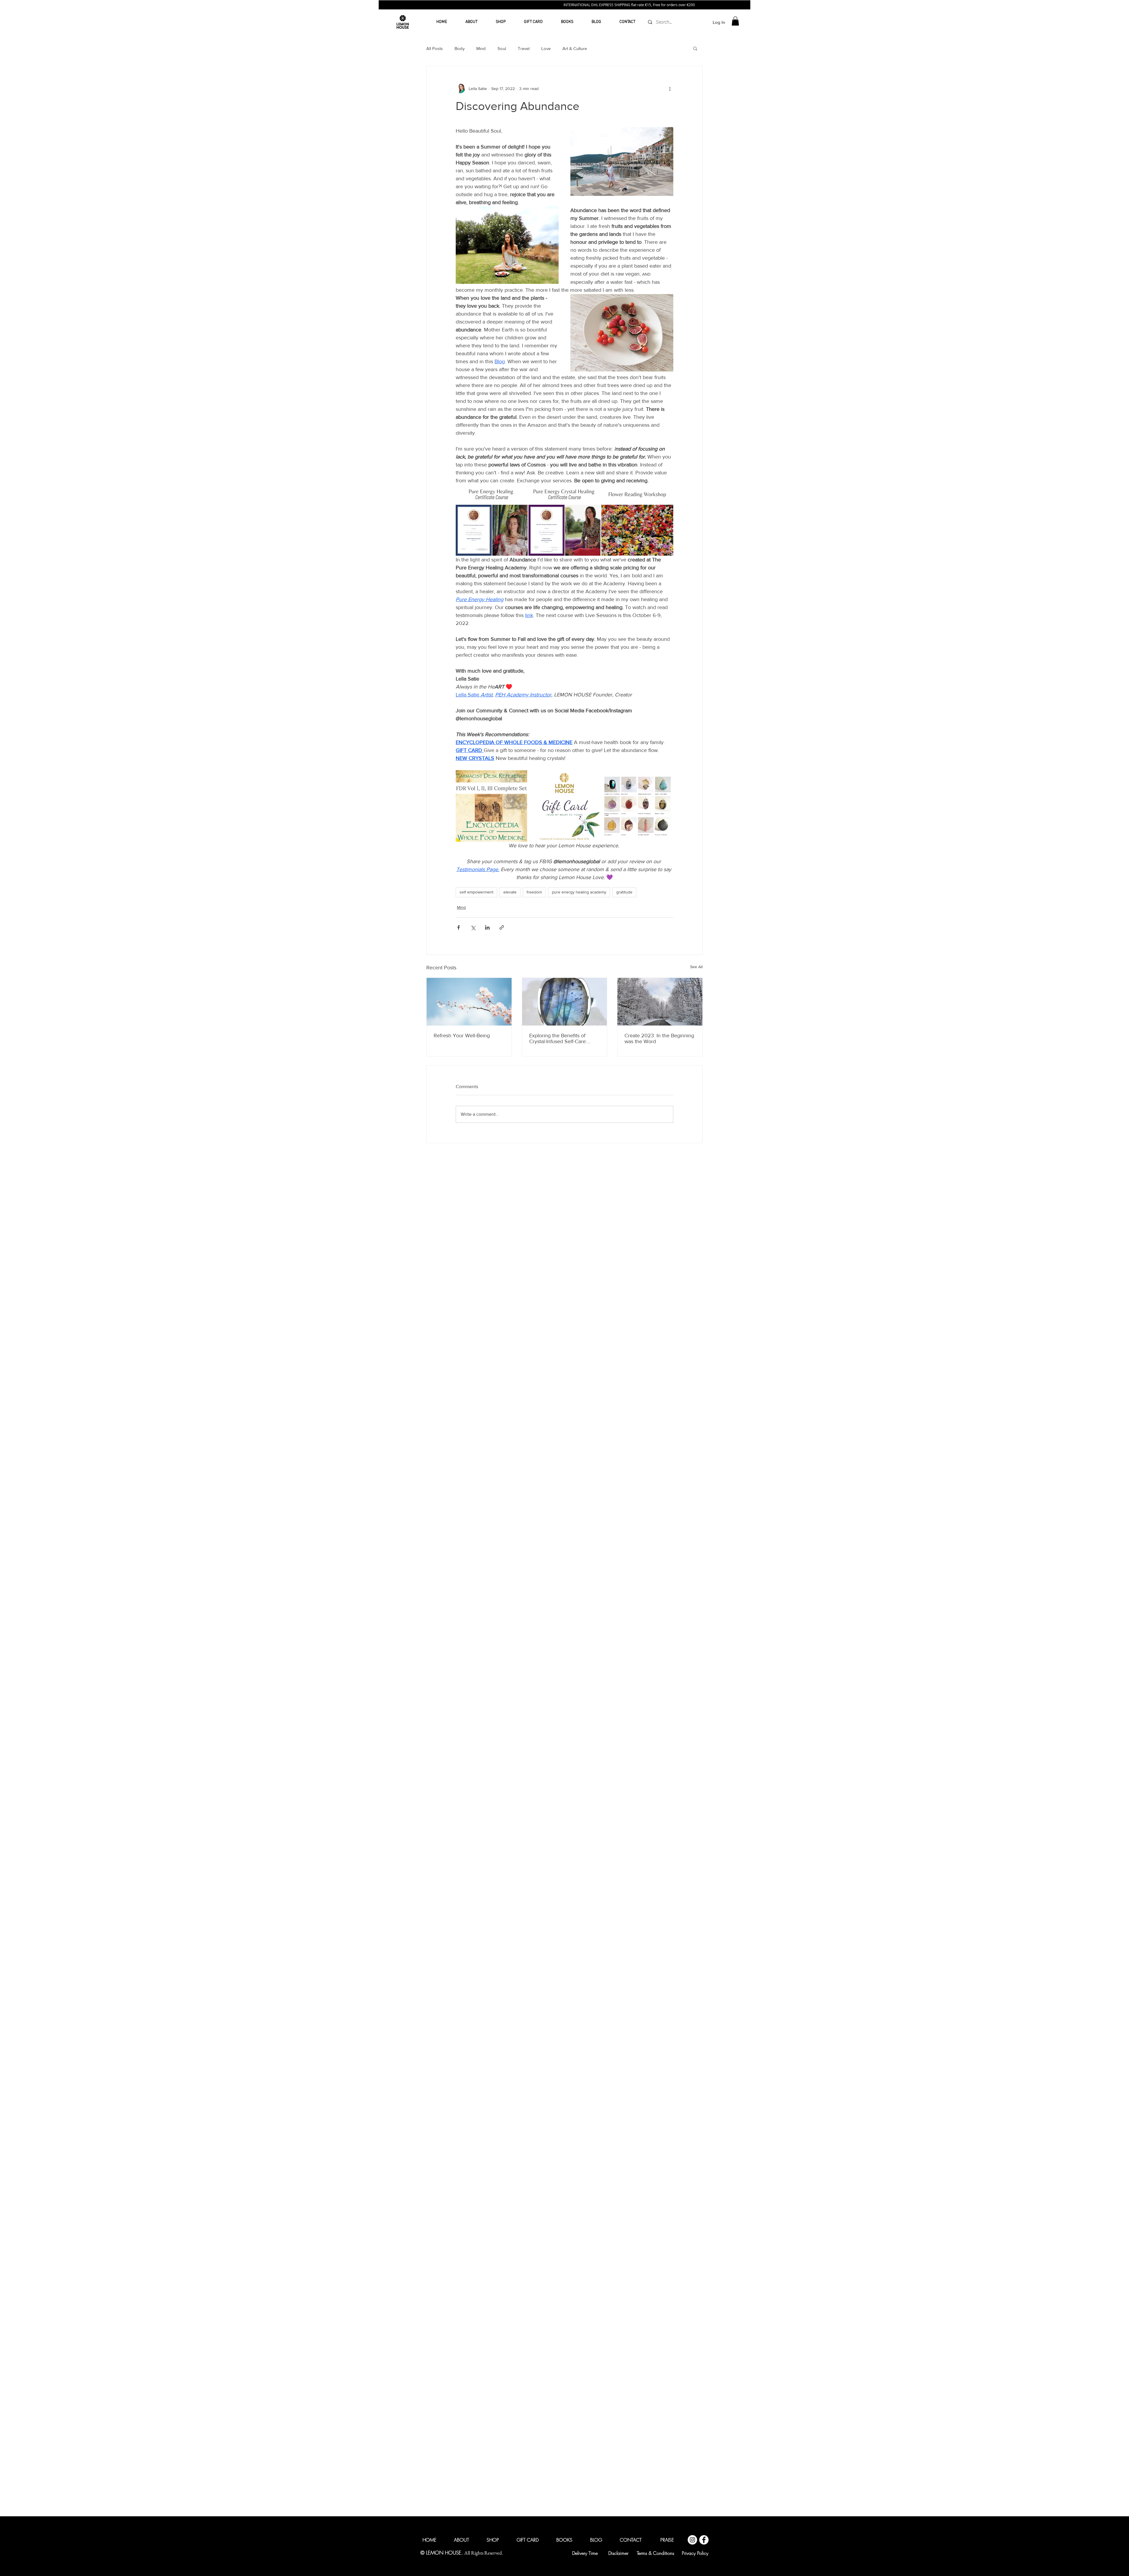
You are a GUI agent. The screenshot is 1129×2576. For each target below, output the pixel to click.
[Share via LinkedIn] (487, 927)
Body (460, 48)
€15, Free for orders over (678, 5)
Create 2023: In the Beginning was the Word (659, 1038)
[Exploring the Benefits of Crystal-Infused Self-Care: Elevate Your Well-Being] (565, 1002)
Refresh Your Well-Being (462, 1036)
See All (696, 967)
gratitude (624, 892)
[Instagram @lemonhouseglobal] (692, 1638)
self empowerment (476, 892)
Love (546, 48)
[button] (735, 21)
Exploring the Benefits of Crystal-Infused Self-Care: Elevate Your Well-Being (558, 1038)
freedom (534, 892)
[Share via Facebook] (459, 927)
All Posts (435, 48)
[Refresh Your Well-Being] (469, 1002)
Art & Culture (575, 48)
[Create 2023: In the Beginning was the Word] (660, 1002)
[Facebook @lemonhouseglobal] (704, 1638)
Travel (524, 48)
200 (704, 5)
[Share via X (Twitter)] (473, 927)
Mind (481, 48)
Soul (502, 48)
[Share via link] (502, 927)
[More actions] (670, 89)
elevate (510, 892)
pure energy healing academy (579, 892)
